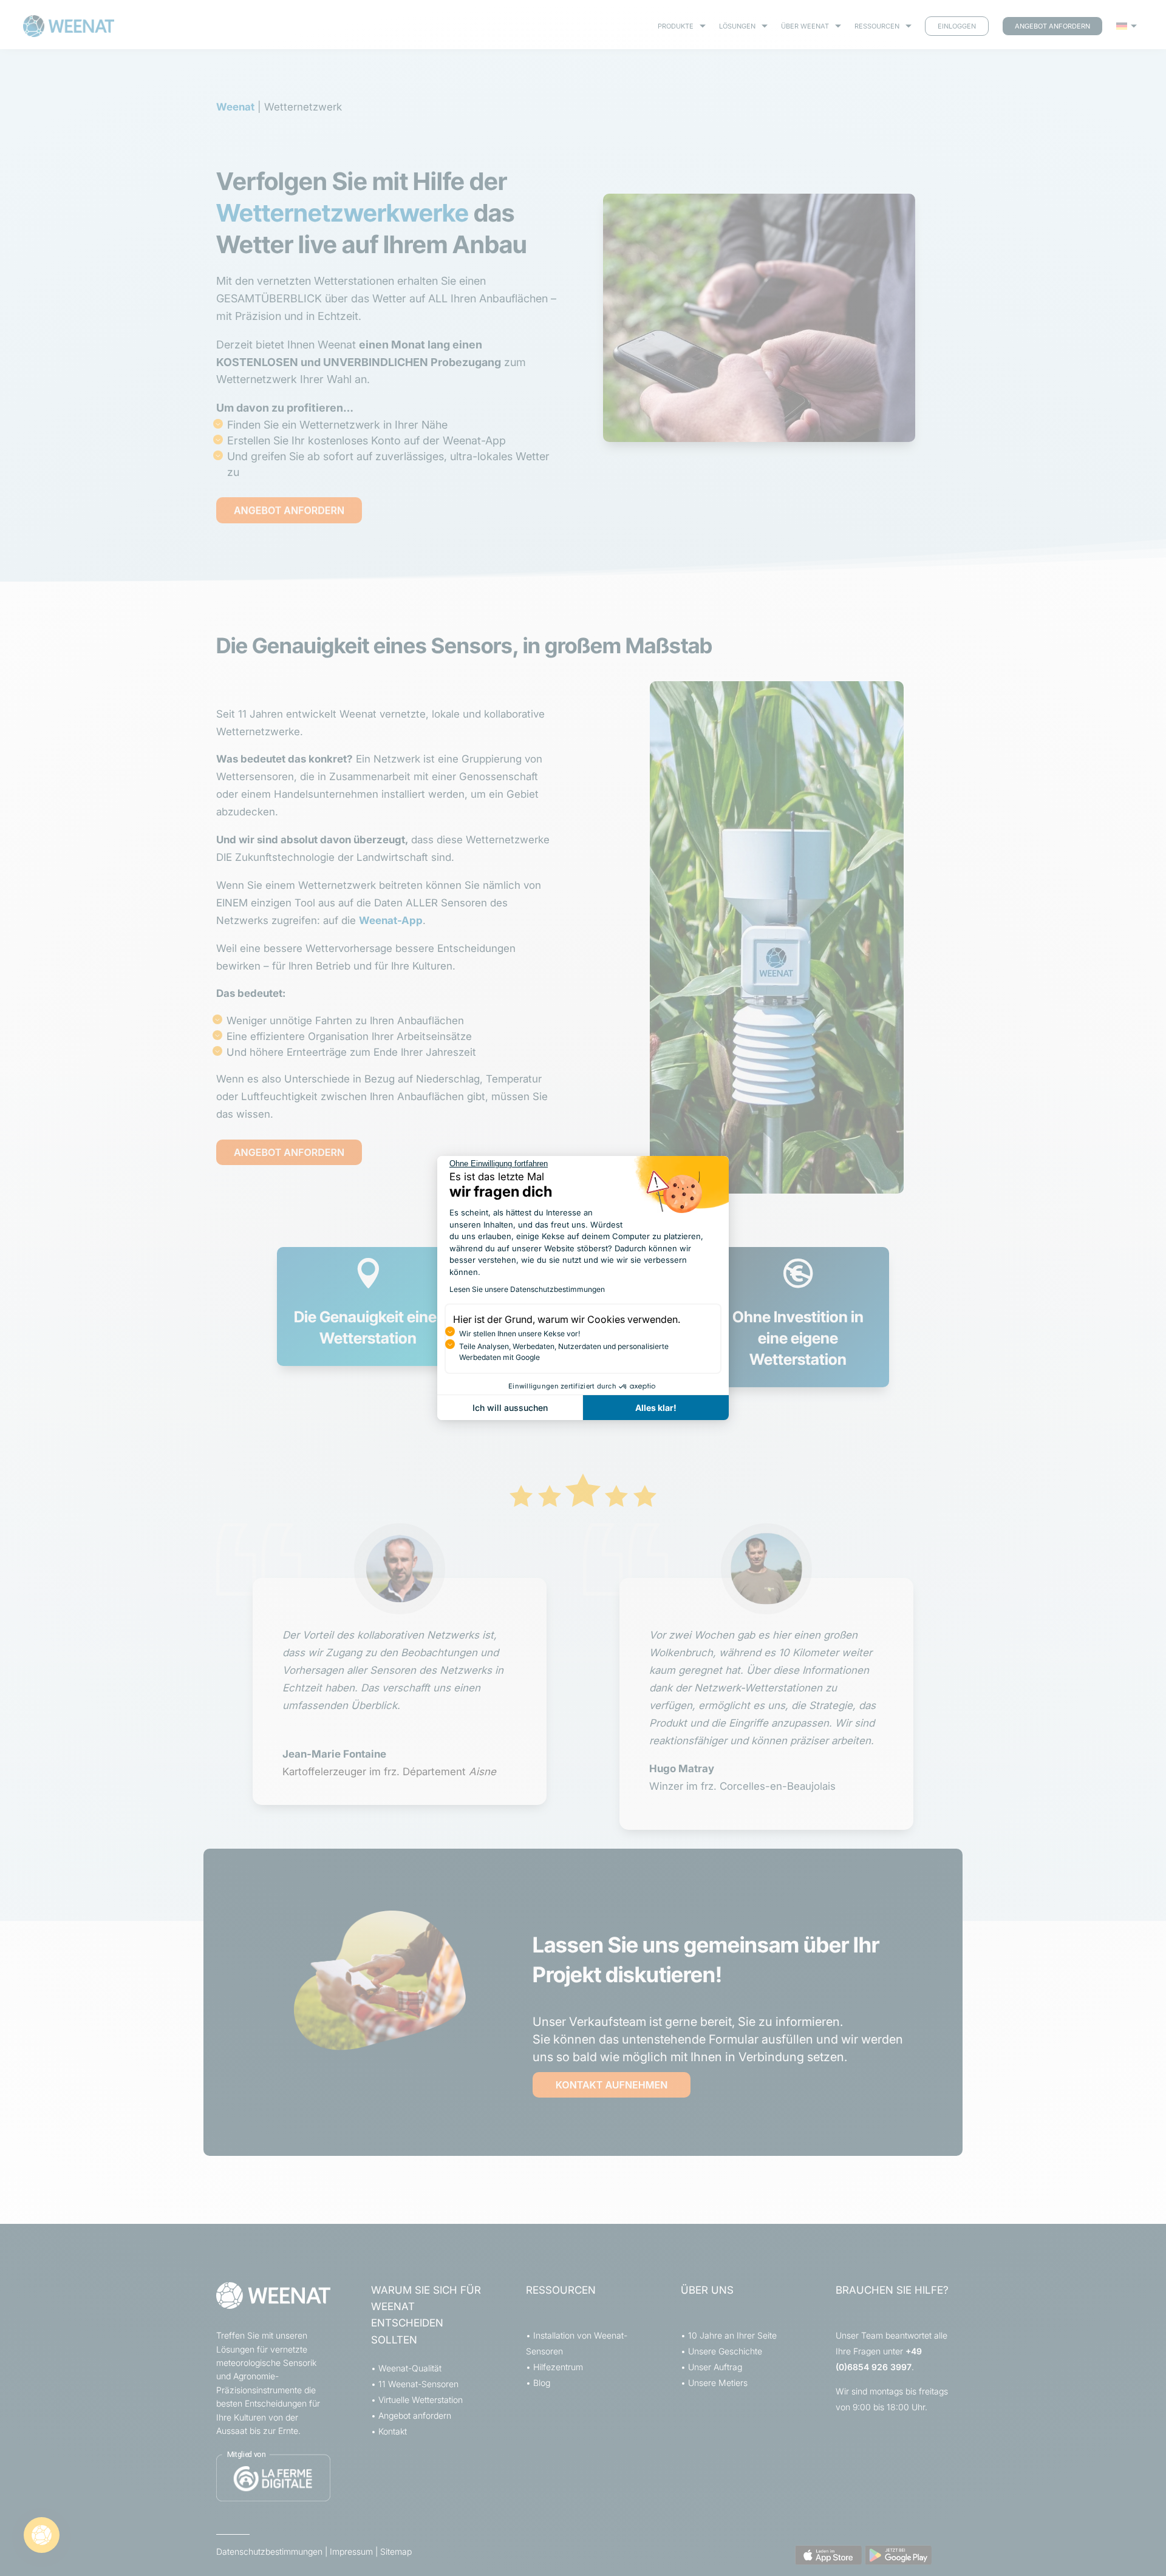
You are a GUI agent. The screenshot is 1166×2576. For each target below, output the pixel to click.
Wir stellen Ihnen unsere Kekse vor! (520, 1334)
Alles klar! (656, 1408)
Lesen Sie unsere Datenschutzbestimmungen (527, 1289)
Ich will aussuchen (510, 1408)
